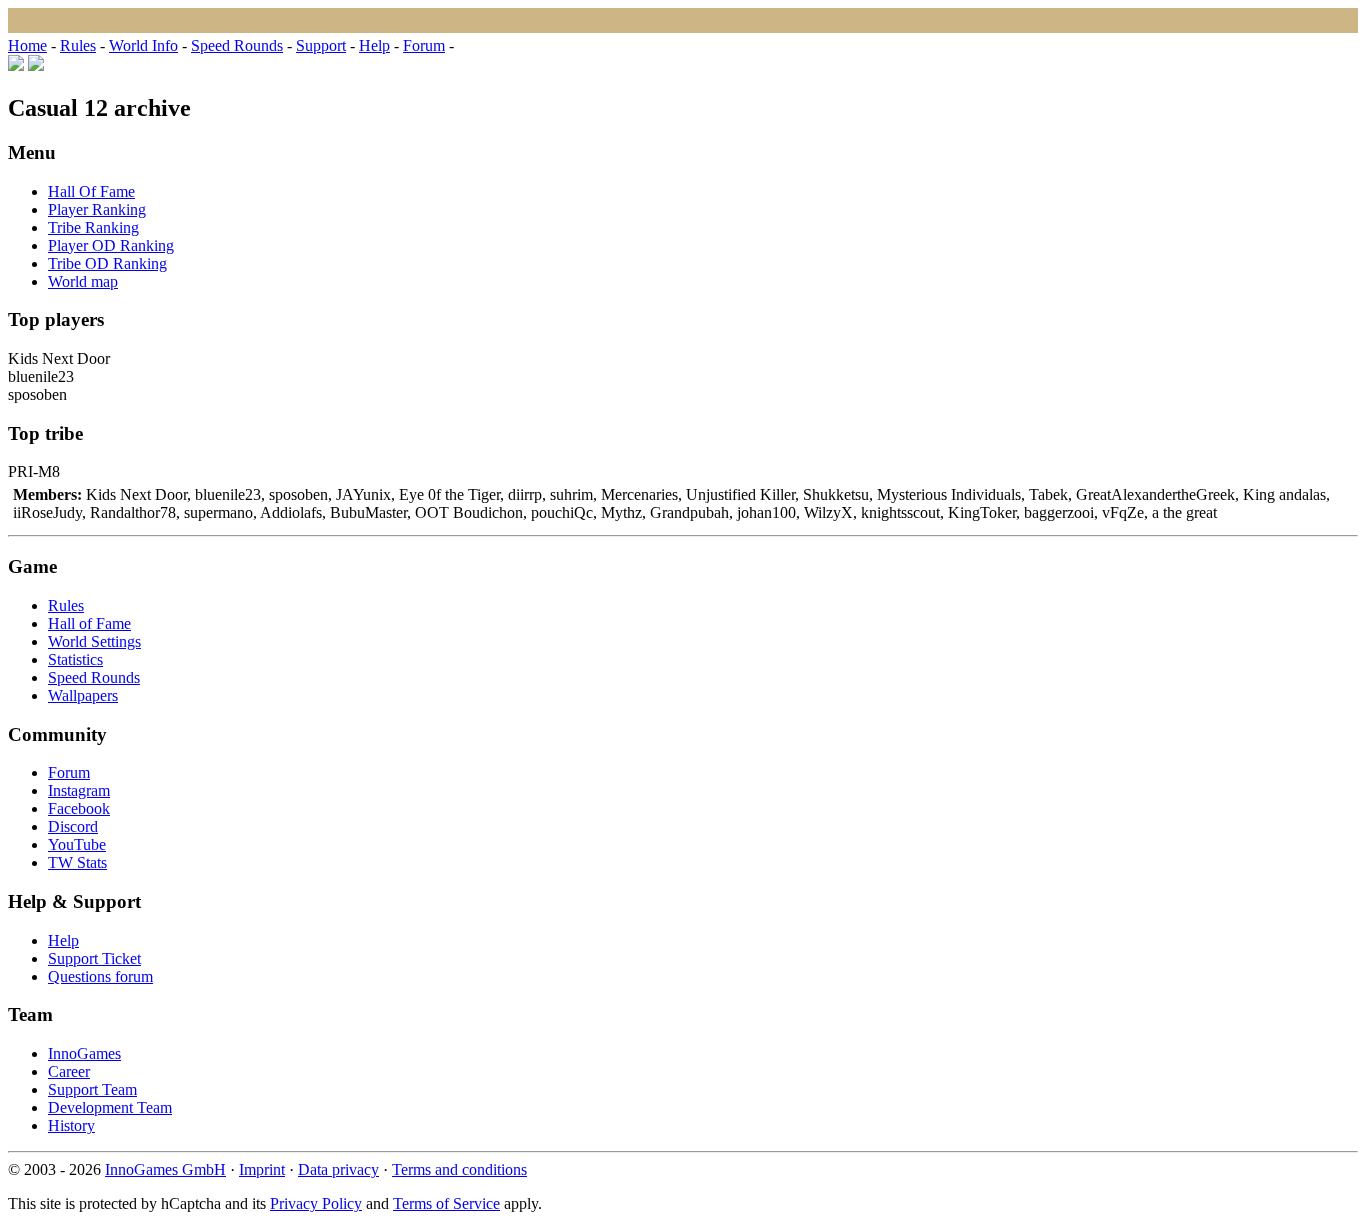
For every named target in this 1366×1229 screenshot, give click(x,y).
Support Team (92, 1089)
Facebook (79, 808)
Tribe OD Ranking (107, 263)
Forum (424, 45)
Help (374, 45)
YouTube (77, 844)
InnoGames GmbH (165, 1169)
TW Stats (77, 862)
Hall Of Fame (91, 191)
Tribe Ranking (93, 227)
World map (83, 281)
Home (27, 45)
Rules (78, 45)
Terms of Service (446, 1203)
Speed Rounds (237, 45)
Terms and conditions (459, 1169)
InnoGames (84, 1053)
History (71, 1125)
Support (321, 45)
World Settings (94, 641)
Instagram (79, 790)
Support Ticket (94, 958)
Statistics (75, 659)
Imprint (262, 1169)
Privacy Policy (316, 1203)
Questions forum (100, 976)
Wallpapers (83, 695)
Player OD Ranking (111, 245)
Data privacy (338, 1169)
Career (69, 1071)
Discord (73, 826)
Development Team (110, 1107)
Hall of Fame (89, 623)
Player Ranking (97, 209)
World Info (143, 45)
